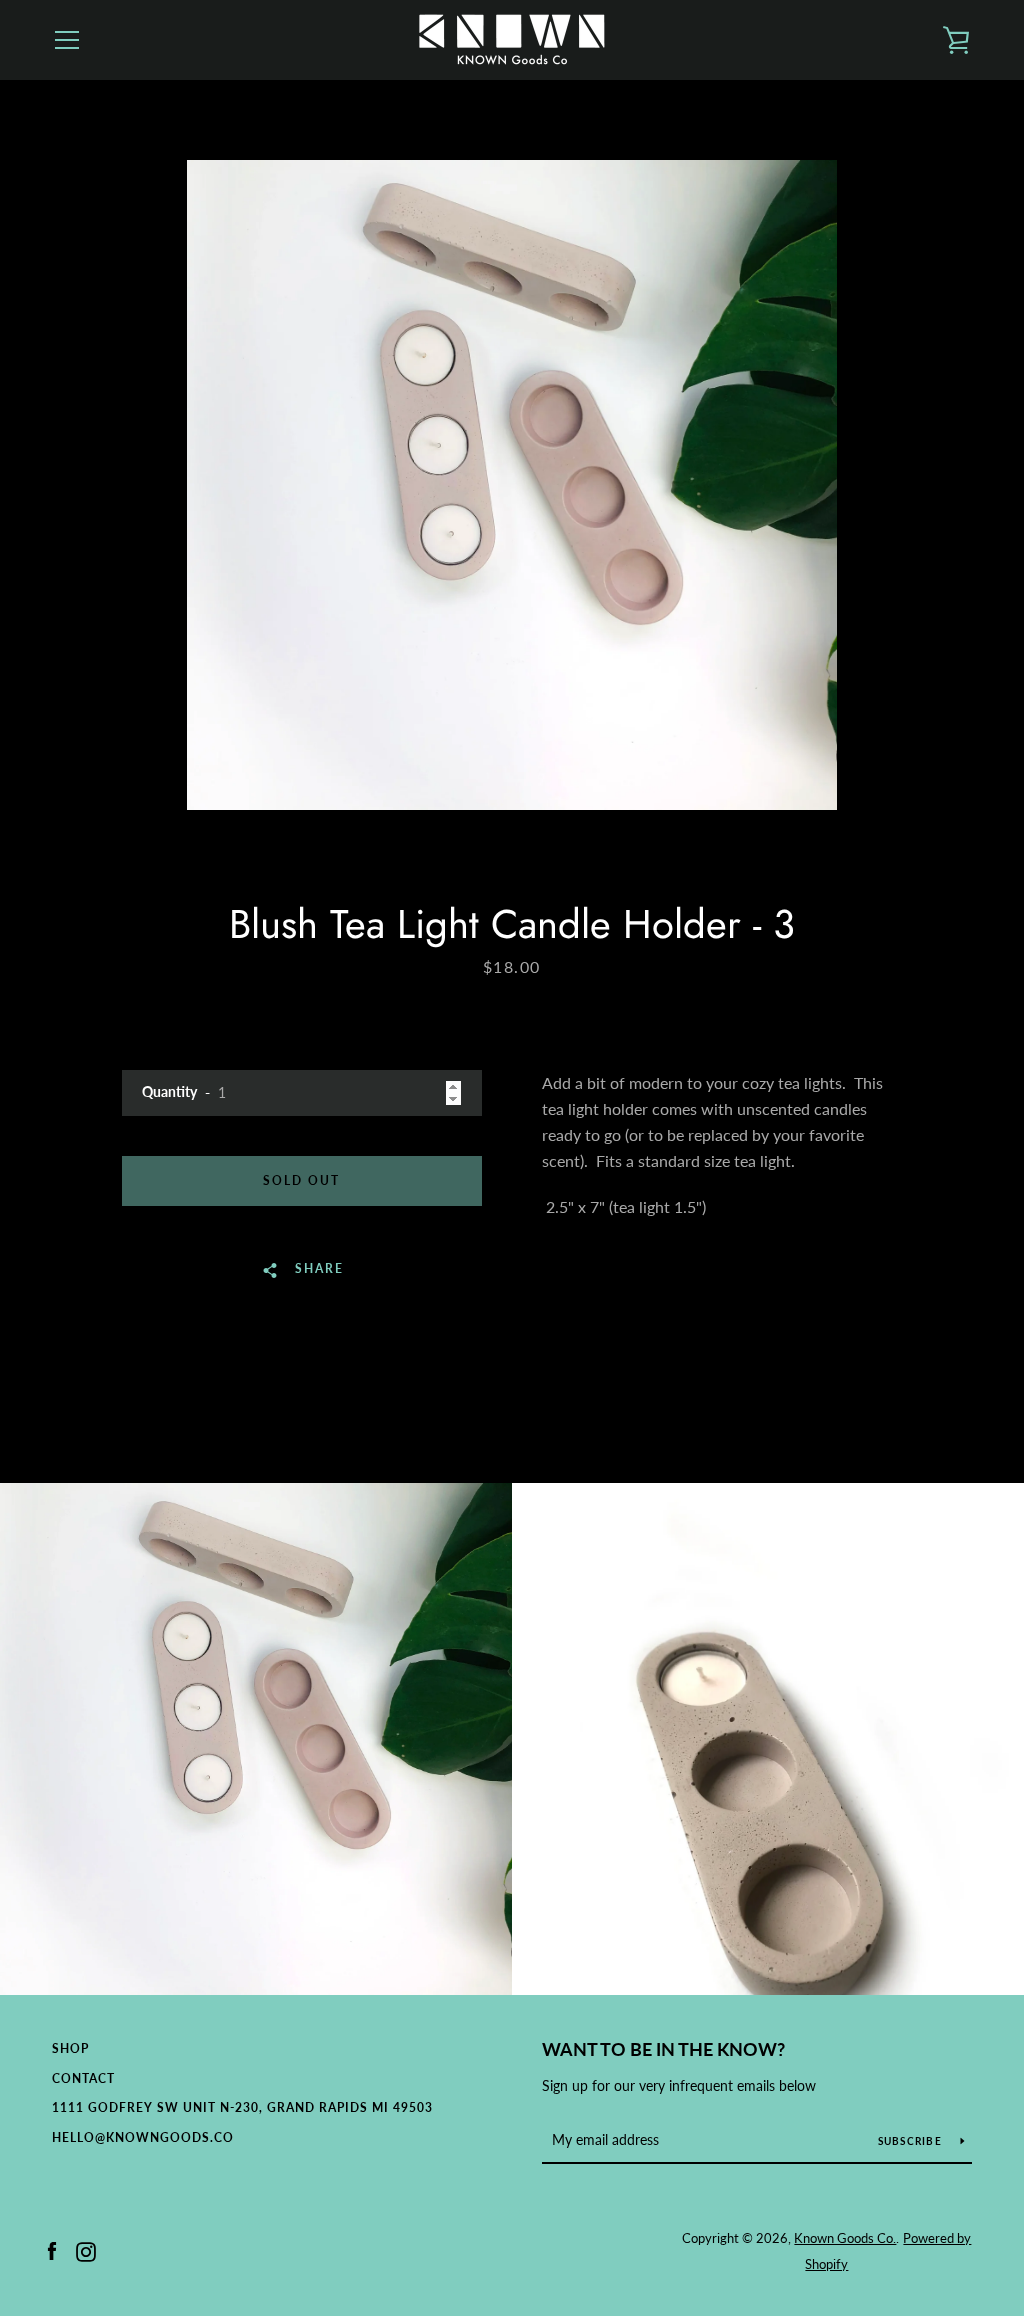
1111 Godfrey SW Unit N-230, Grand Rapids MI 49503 (242, 2107)
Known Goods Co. (845, 2238)
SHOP (70, 2048)
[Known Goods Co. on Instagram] (86, 2249)
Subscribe (912, 2141)
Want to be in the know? (663, 2049)
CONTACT (83, 2078)
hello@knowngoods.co (143, 2137)
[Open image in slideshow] (512, 485)
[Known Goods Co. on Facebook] (52, 2249)
